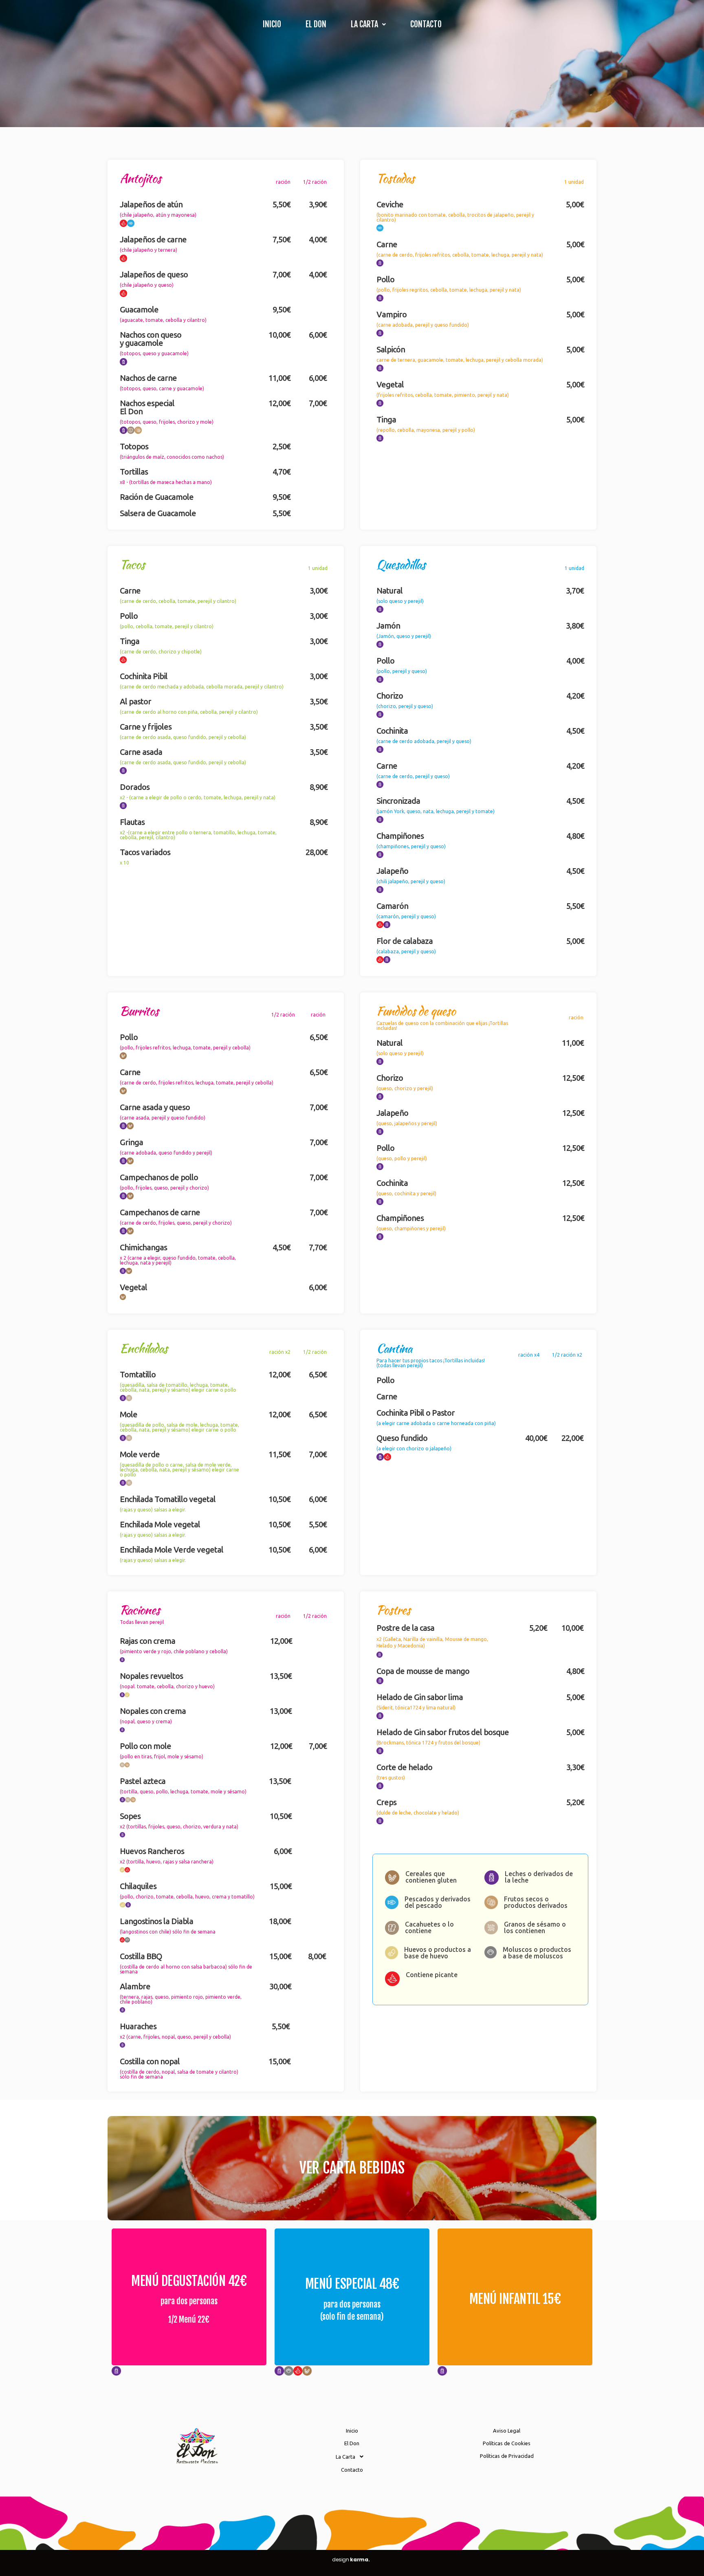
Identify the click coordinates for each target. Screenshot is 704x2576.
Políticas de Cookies (507, 2443)
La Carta (364, 24)
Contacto (426, 24)
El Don (316, 24)
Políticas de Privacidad (507, 2456)
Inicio (272, 24)
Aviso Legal (507, 2431)
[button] (368, 24)
